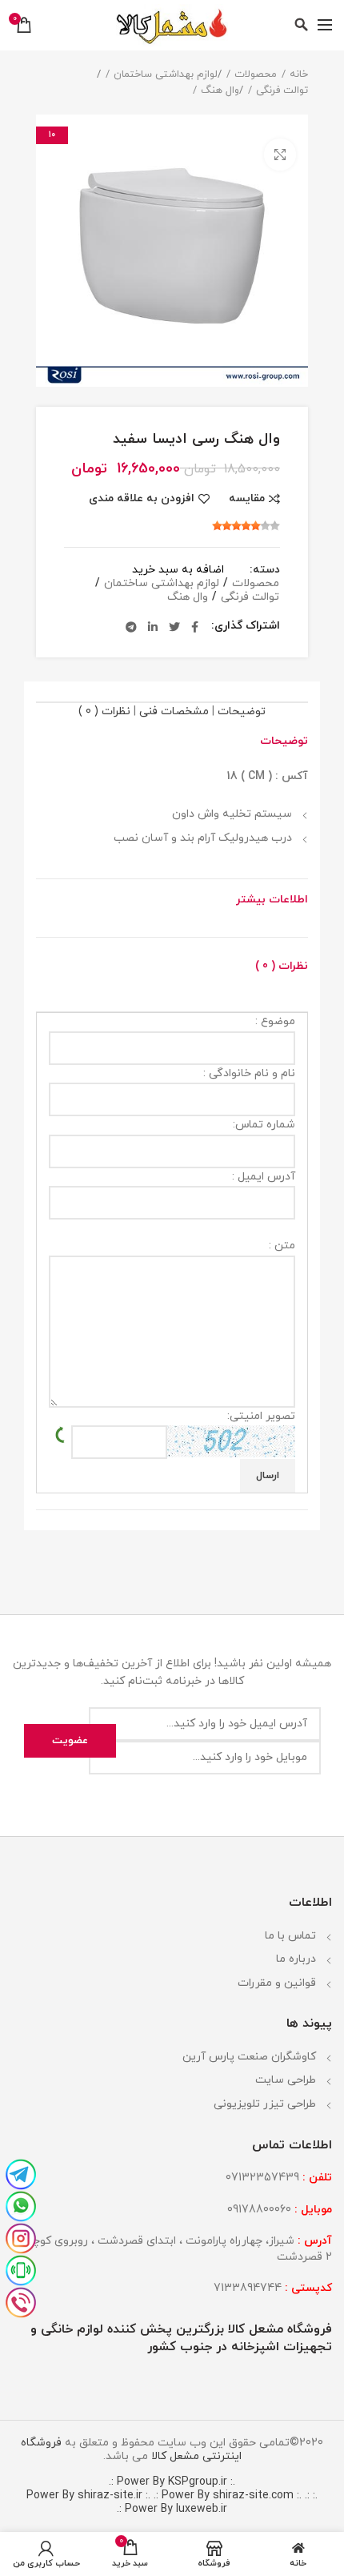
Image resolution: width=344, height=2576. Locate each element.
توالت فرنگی (282, 90)
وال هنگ (220, 90)
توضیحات (242, 711)
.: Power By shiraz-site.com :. (228, 2496)
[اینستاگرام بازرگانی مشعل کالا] (21, 2237)
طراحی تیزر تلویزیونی (265, 2104)
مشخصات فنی (174, 711)
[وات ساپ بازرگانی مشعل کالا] (21, 2205)
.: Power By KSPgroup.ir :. (172, 2482)
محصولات (256, 74)
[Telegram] (131, 627)
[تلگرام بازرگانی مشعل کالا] (21, 2173)
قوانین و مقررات (277, 1983)
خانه (299, 74)
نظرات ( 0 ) (104, 711)
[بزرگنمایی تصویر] (280, 155)
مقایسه (247, 499)
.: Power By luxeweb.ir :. (213, 2502)
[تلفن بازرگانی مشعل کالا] (21, 2301)
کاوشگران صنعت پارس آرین (249, 2057)
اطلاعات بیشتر (272, 900)
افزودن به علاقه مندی (142, 499)
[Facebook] (195, 627)
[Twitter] (174, 627)
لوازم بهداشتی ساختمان (166, 74)
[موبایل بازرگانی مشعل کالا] (21, 2269)
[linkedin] (153, 627)
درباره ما (296, 1959)
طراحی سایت (286, 2080)
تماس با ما (290, 1936)
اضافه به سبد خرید (178, 571)
